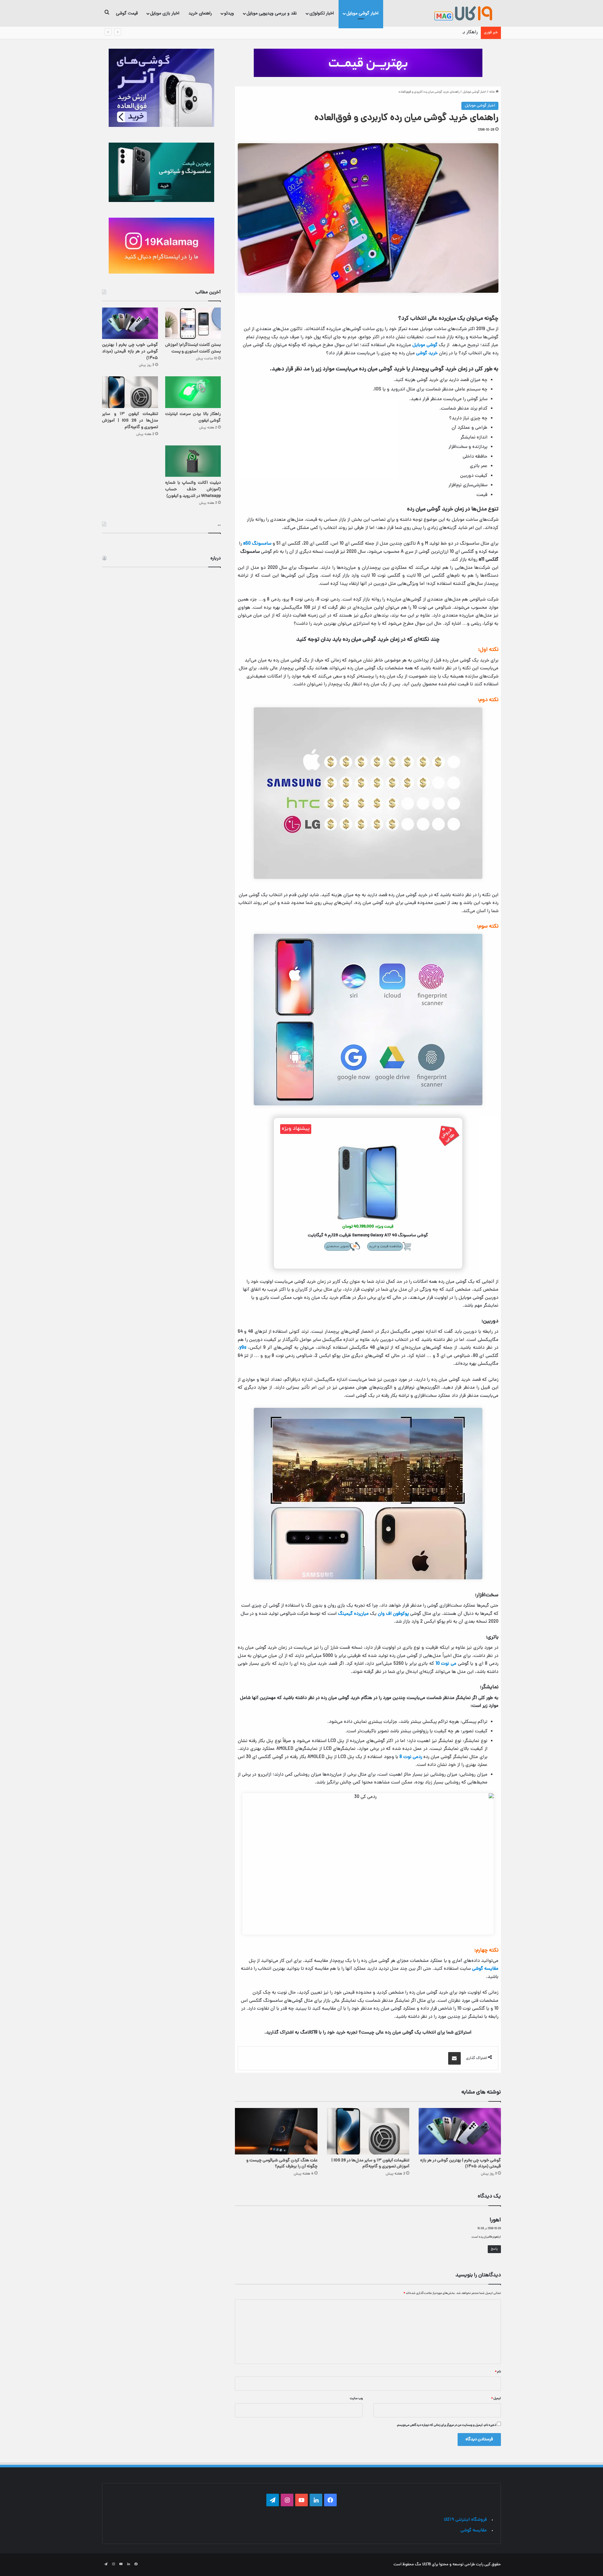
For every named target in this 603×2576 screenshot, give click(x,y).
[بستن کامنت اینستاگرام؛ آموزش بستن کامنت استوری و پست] (193, 323)
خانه (492, 92)
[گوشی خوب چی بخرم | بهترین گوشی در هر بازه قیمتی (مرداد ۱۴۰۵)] (460, 2131)
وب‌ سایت (356, 2399)
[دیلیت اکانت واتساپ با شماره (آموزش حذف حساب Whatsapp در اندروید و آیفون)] (193, 461)
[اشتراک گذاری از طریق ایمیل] (454, 2058)
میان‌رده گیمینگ (353, 1614)
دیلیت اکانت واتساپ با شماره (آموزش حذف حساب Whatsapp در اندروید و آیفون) (193, 490)
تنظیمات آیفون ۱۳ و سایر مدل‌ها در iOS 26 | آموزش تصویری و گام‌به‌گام (370, 2164)
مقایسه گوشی (485, 1969)
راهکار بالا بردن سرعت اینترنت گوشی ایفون (438, 33)
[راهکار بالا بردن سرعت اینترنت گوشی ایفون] (193, 392)
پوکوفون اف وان (393, 1614)
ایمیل (496, 2399)
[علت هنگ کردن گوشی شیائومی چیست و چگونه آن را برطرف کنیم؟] (276, 2131)
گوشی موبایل (425, 345)
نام (498, 2372)
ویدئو (229, 13)
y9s (243, 1348)
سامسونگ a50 (257, 544)
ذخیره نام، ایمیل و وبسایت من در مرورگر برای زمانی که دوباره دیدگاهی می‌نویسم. (446, 2425)
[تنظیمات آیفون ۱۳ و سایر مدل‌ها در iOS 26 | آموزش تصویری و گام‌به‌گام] (368, 2131)
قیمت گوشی (127, 13)
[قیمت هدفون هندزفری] (368, 63)
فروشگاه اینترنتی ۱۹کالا (465, 2520)
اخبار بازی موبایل (165, 13)
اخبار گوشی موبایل (362, 13)
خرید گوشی (427, 354)
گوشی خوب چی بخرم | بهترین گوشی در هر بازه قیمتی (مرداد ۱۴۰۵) (461, 2164)
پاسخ (494, 2249)
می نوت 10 (446, 1664)
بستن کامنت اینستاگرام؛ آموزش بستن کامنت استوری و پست (193, 348)
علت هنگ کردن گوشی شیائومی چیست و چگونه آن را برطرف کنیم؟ (282, 2164)
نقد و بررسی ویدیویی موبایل (272, 13)
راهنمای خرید (200, 13)
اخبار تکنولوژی (322, 13)
